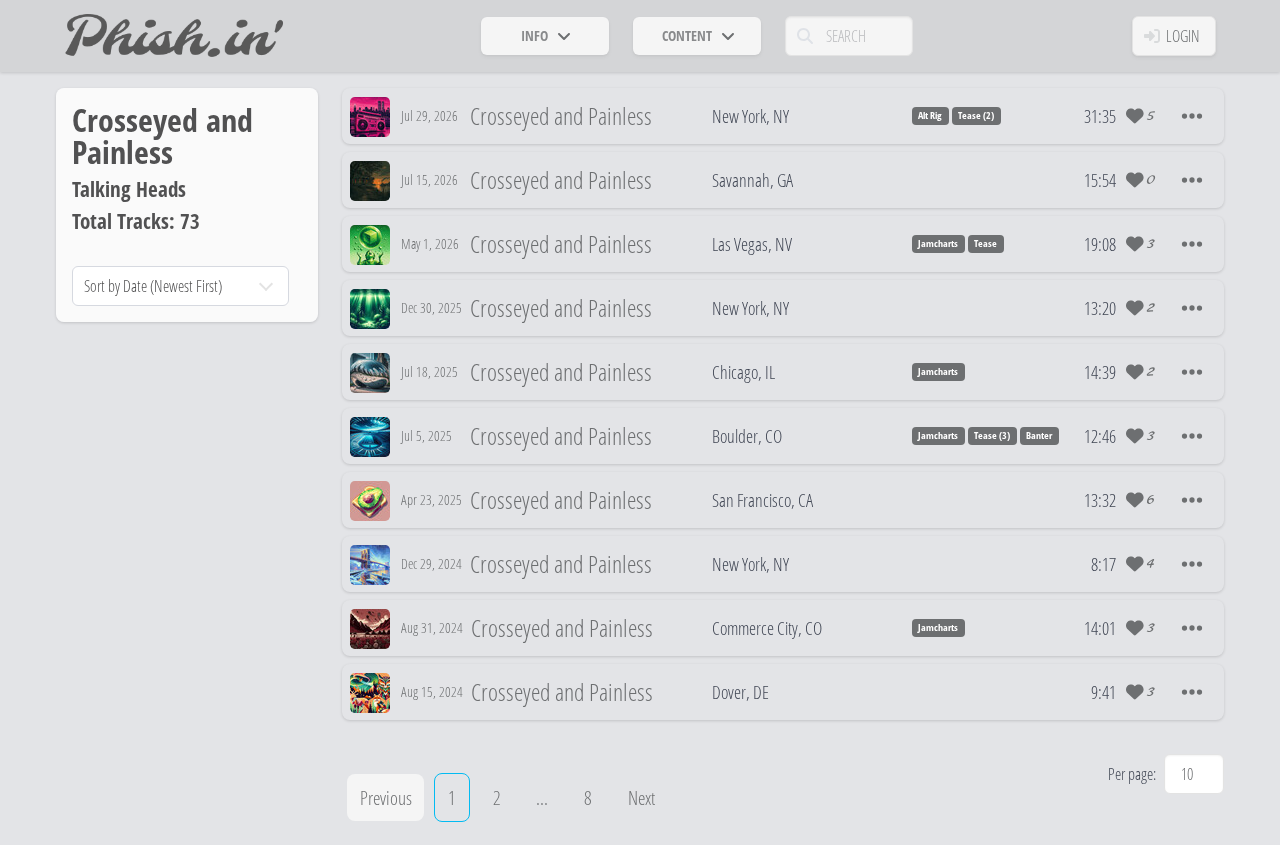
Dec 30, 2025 (431, 307)
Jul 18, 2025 (429, 371)
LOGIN (1183, 36)
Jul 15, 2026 (429, 179)
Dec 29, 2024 (431, 563)
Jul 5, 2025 (426, 435)
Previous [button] (386, 797)
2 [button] (497, 797)
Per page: (1132, 774)
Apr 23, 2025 (431, 499)
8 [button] (588, 797)
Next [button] (641, 797)
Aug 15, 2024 (432, 691)
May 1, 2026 (430, 243)
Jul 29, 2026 (429, 115)
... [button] (542, 797)
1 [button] (452, 797)
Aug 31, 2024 (432, 627)
